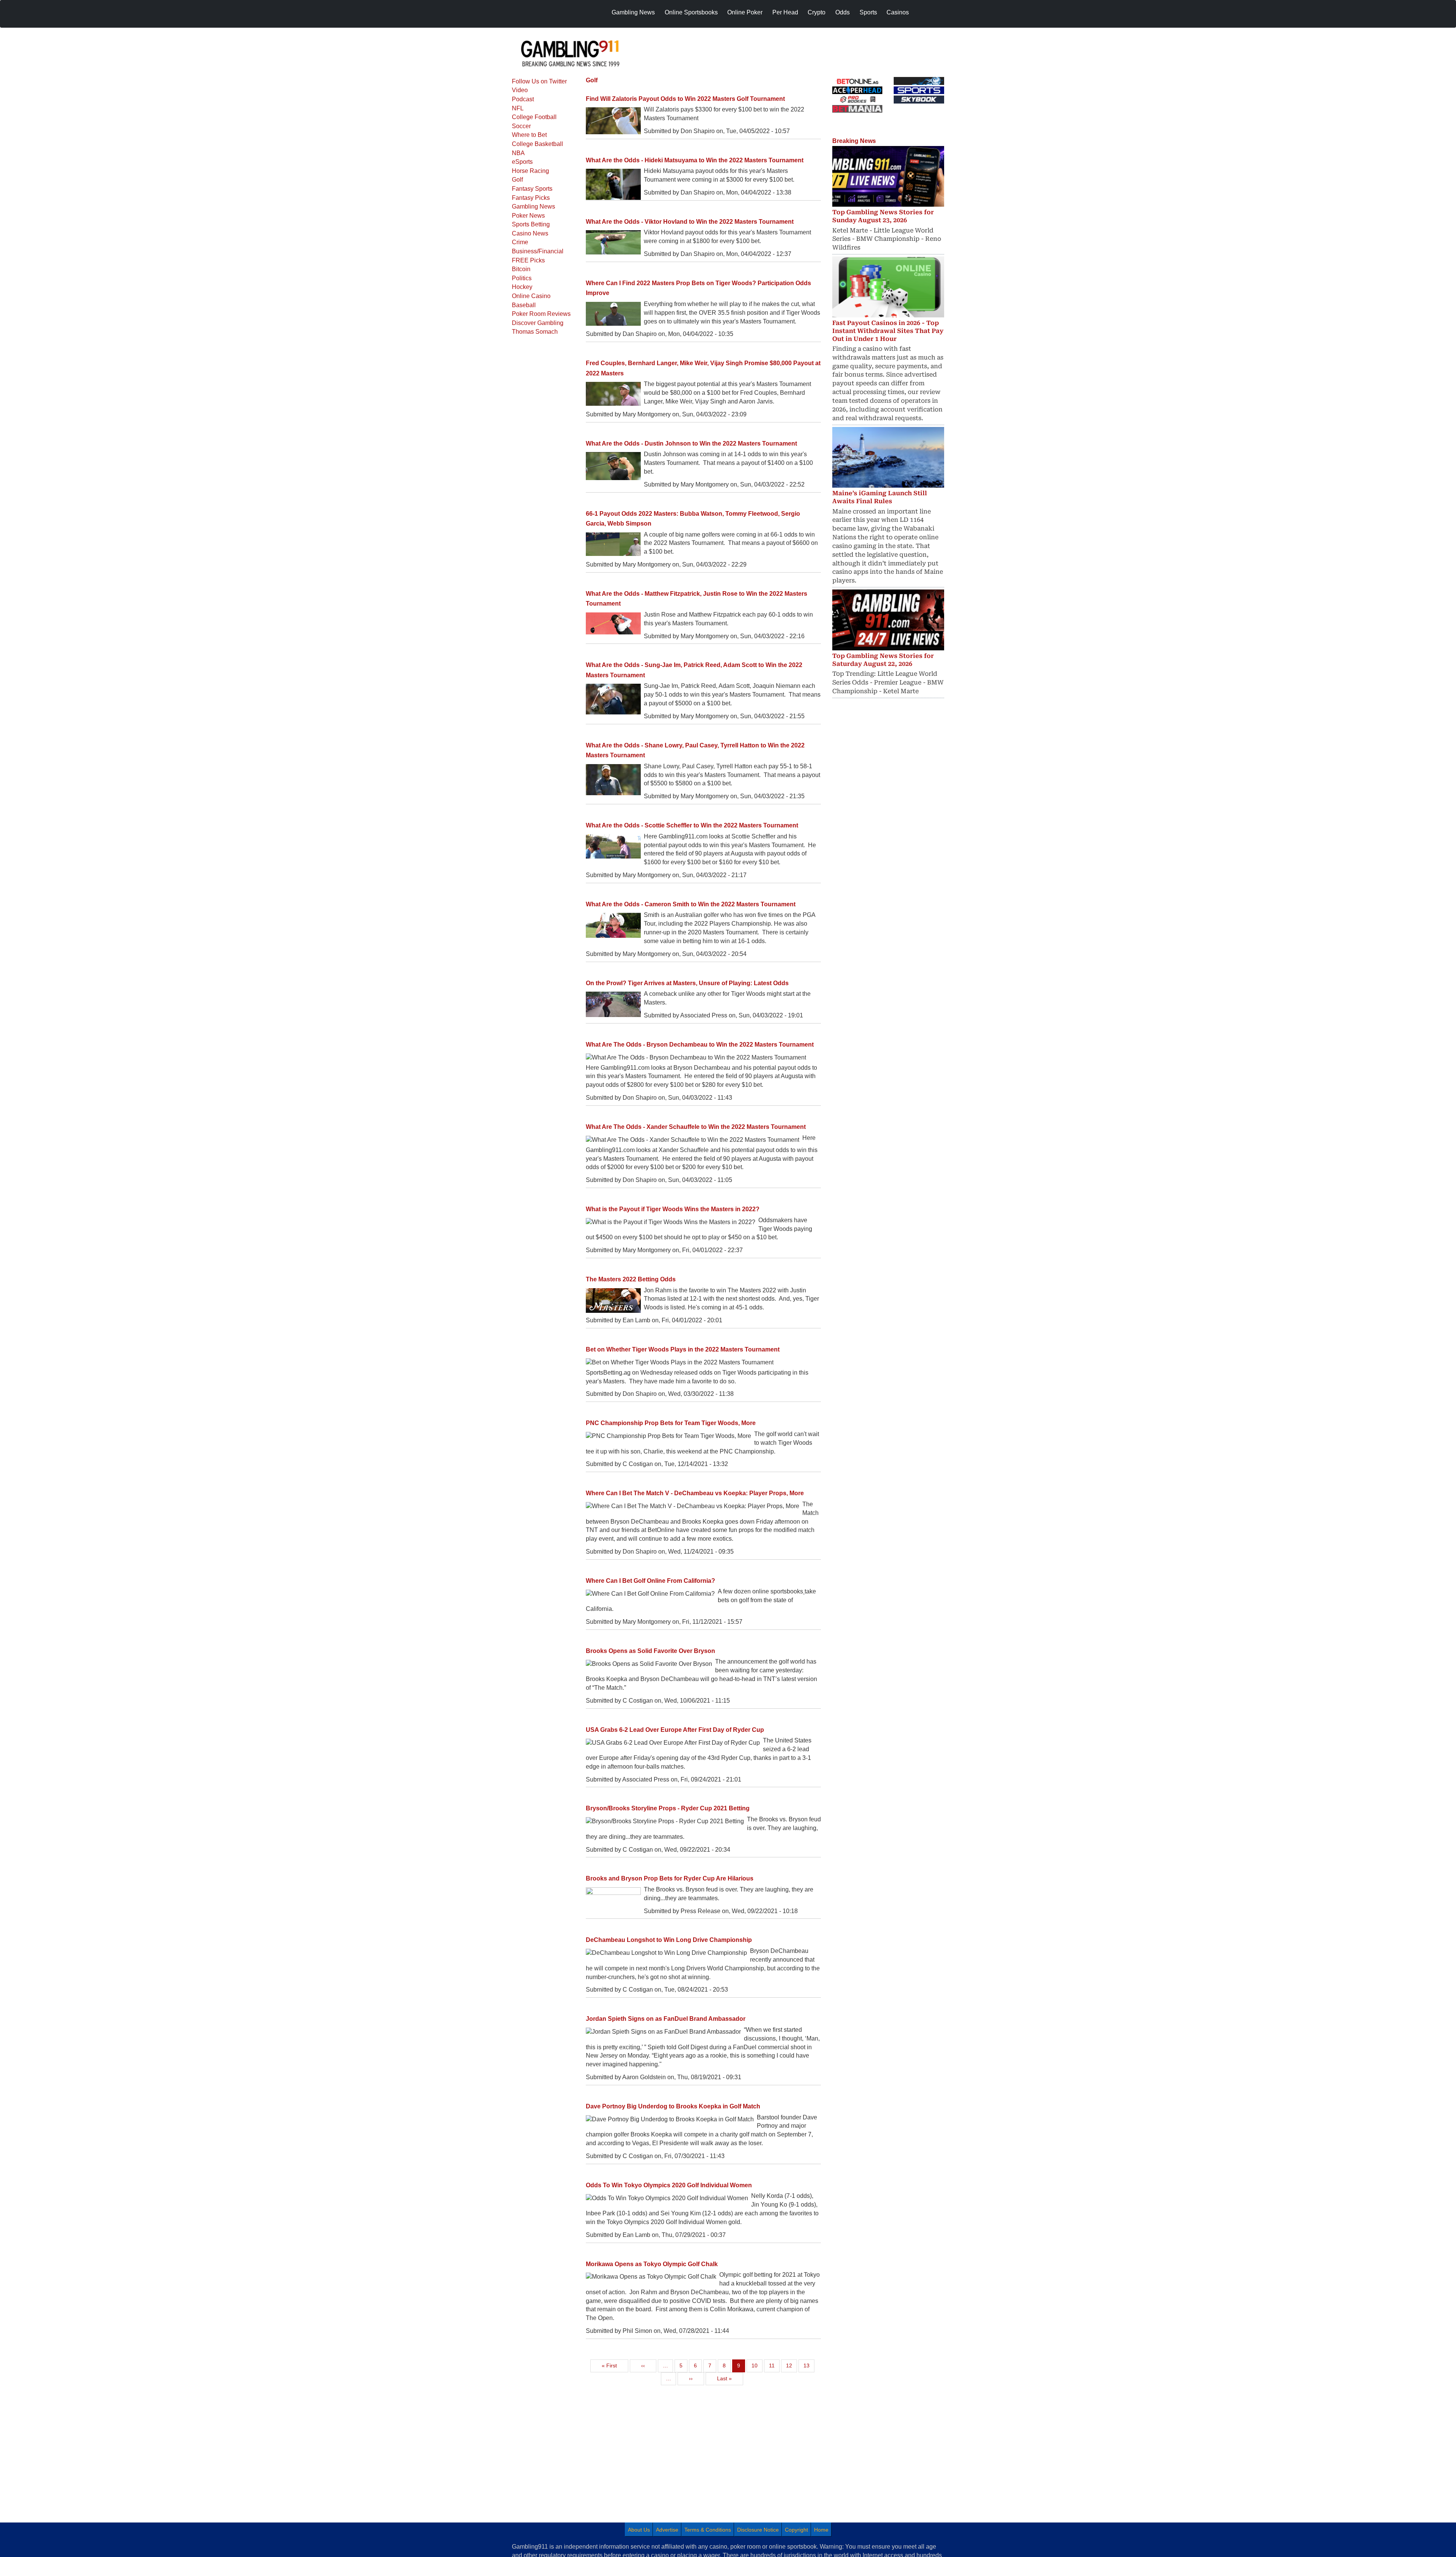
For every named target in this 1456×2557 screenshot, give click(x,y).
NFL (518, 108)
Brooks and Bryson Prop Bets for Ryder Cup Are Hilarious (670, 1878)
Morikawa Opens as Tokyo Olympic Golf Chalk (652, 2264)
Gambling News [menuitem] (633, 12)
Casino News (530, 233)
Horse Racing (530, 171)
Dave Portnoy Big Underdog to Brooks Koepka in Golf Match (673, 2106)
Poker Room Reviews (541, 314)
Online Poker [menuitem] (745, 12)
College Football (534, 117)
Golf (517, 180)
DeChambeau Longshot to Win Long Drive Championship (669, 1940)
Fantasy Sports (532, 189)
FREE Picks (528, 260)
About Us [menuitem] (639, 2530)
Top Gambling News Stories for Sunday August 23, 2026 (883, 216)
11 (774, 2365)
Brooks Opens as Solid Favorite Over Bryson (650, 1651)
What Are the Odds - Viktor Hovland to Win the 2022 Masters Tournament (690, 222)
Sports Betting (531, 224)
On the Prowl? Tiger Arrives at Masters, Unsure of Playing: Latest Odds (687, 983)
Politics (522, 278)
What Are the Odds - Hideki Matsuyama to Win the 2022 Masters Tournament (695, 160)
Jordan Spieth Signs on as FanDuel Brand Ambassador (666, 2019)
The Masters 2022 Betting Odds (631, 1279)
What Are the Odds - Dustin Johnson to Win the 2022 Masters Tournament (691, 443)
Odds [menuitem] (843, 12)
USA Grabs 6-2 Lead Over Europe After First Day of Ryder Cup (675, 1730)
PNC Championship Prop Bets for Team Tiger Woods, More (671, 1423)
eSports (522, 162)
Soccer (521, 126)
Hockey (522, 287)
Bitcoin (521, 269)
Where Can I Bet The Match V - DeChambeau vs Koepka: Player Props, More (695, 1493)
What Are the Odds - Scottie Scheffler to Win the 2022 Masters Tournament (692, 825)
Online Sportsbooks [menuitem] (691, 12)
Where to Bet (529, 135)
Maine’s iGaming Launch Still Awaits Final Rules (880, 497)
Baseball (524, 305)
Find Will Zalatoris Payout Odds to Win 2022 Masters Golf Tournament (685, 99)
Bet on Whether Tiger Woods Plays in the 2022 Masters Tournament (683, 1349)
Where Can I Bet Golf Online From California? (650, 1581)
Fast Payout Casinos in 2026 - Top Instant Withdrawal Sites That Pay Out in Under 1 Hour (888, 331)
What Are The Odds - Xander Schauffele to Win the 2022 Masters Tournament (696, 1127)
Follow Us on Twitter (539, 81)
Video (520, 90)
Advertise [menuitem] (667, 2530)
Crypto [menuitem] (817, 12)
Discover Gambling (538, 323)
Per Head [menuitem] (785, 12)
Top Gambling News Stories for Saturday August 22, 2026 (883, 660)
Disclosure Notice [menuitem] (758, 2530)
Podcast (523, 99)
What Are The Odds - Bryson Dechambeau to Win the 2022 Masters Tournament (700, 1045)
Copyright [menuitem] (796, 2530)
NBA (518, 153)
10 (757, 2365)
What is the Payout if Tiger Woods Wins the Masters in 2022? (673, 1209)
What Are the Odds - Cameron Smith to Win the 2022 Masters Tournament (691, 904)
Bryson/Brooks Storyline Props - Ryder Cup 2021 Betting (668, 1808)
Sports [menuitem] (868, 12)
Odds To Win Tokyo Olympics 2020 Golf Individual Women (669, 2185)
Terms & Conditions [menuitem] (708, 2530)
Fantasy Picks (531, 198)
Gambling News (533, 206)
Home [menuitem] (821, 2530)
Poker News (528, 216)
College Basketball (537, 144)
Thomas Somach (535, 332)
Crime (520, 242)
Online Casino (531, 296)
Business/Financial (538, 251)
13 (809, 2365)
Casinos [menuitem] (898, 12)
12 (791, 2365)
